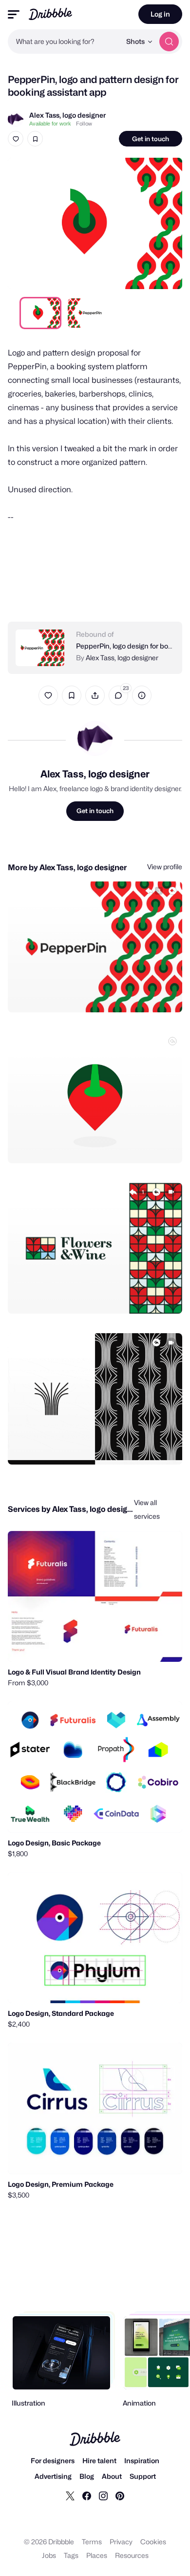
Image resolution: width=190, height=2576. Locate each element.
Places (97, 2555)
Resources (132, 2555)
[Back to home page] (50, 14)
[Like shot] (16, 139)
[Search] (169, 42)
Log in (160, 14)
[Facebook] (87, 2495)
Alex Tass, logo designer (67, 115)
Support (143, 2476)
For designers (53, 2461)
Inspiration (142, 2461)
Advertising (53, 2476)
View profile (165, 867)
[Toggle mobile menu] (14, 14)
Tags (71, 2555)
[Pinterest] (120, 2495)
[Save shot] (35, 139)
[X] (70, 2495)
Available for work (50, 124)
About (112, 2476)
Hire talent (99, 2461)
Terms (92, 2542)
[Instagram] (103, 2495)
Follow (84, 124)
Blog (87, 2476)
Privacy (121, 2542)
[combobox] (64, 42)
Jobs (49, 2555)
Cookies (153, 2542)
